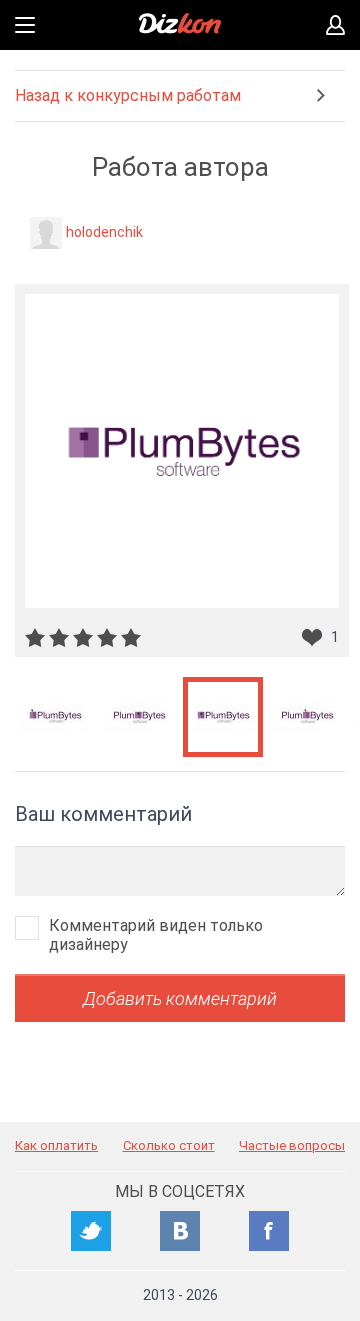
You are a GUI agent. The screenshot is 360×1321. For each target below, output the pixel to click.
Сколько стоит (169, 1145)
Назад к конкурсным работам (128, 95)
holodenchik (104, 232)
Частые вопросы (292, 1145)
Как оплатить (56, 1145)
